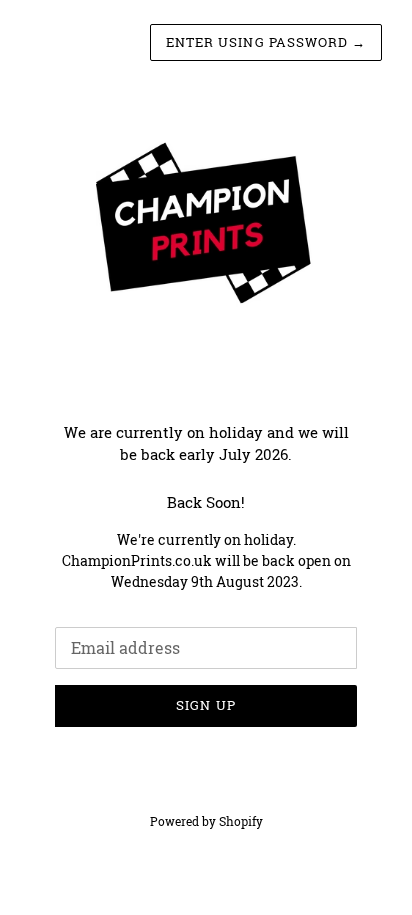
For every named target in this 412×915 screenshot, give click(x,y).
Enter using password (266, 42)
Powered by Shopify (206, 821)
